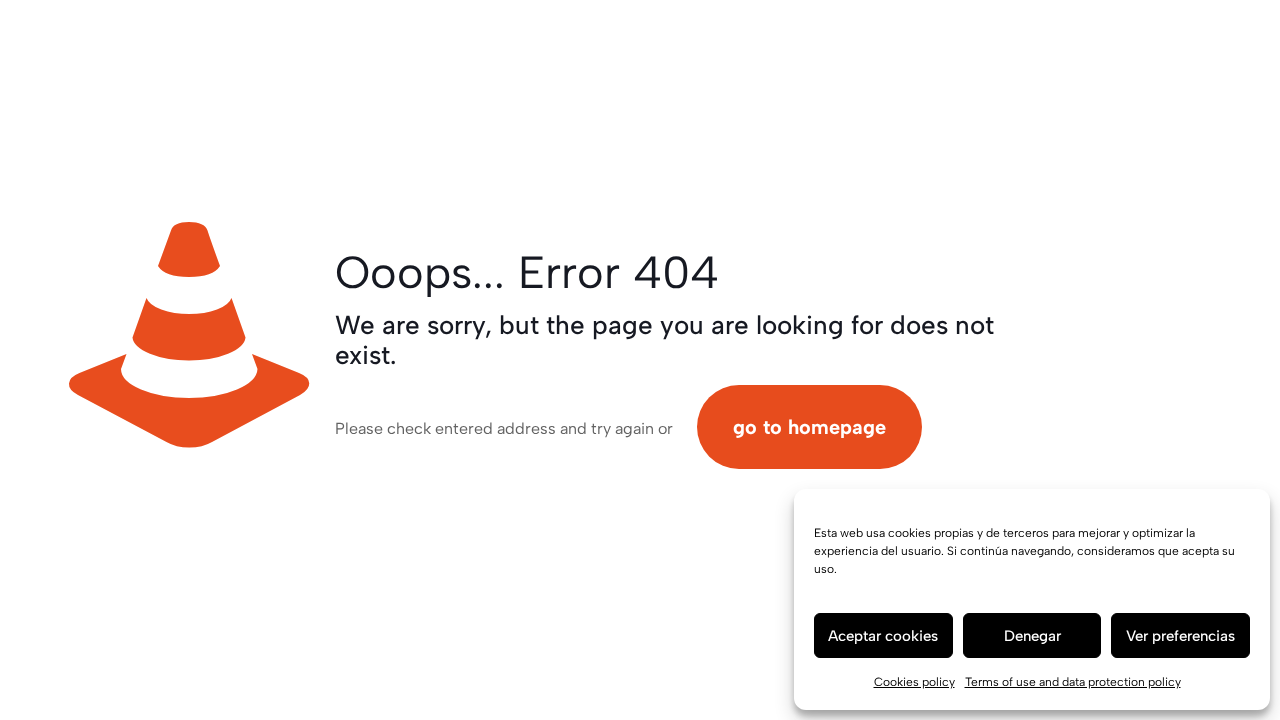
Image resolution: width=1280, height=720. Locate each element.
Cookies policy (914, 682)
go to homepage (809, 427)
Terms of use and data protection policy (1073, 682)
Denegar (1032, 636)
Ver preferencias (1180, 636)
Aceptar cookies (883, 636)
